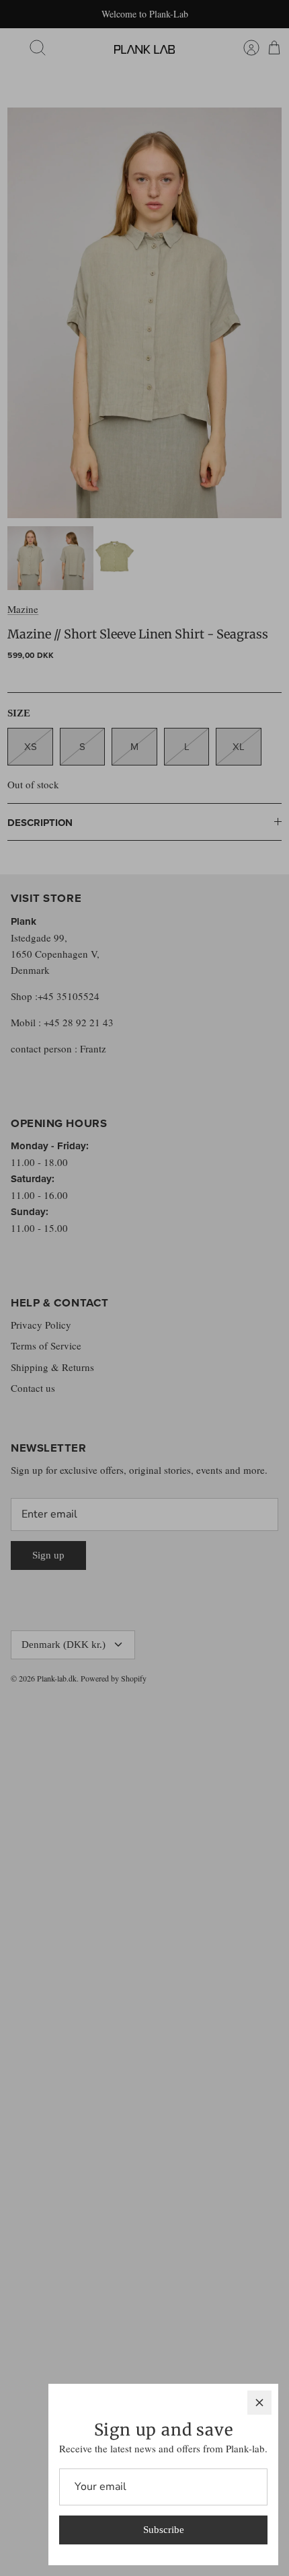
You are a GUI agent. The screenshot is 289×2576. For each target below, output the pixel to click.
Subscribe (164, 2530)
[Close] (259, 2403)
